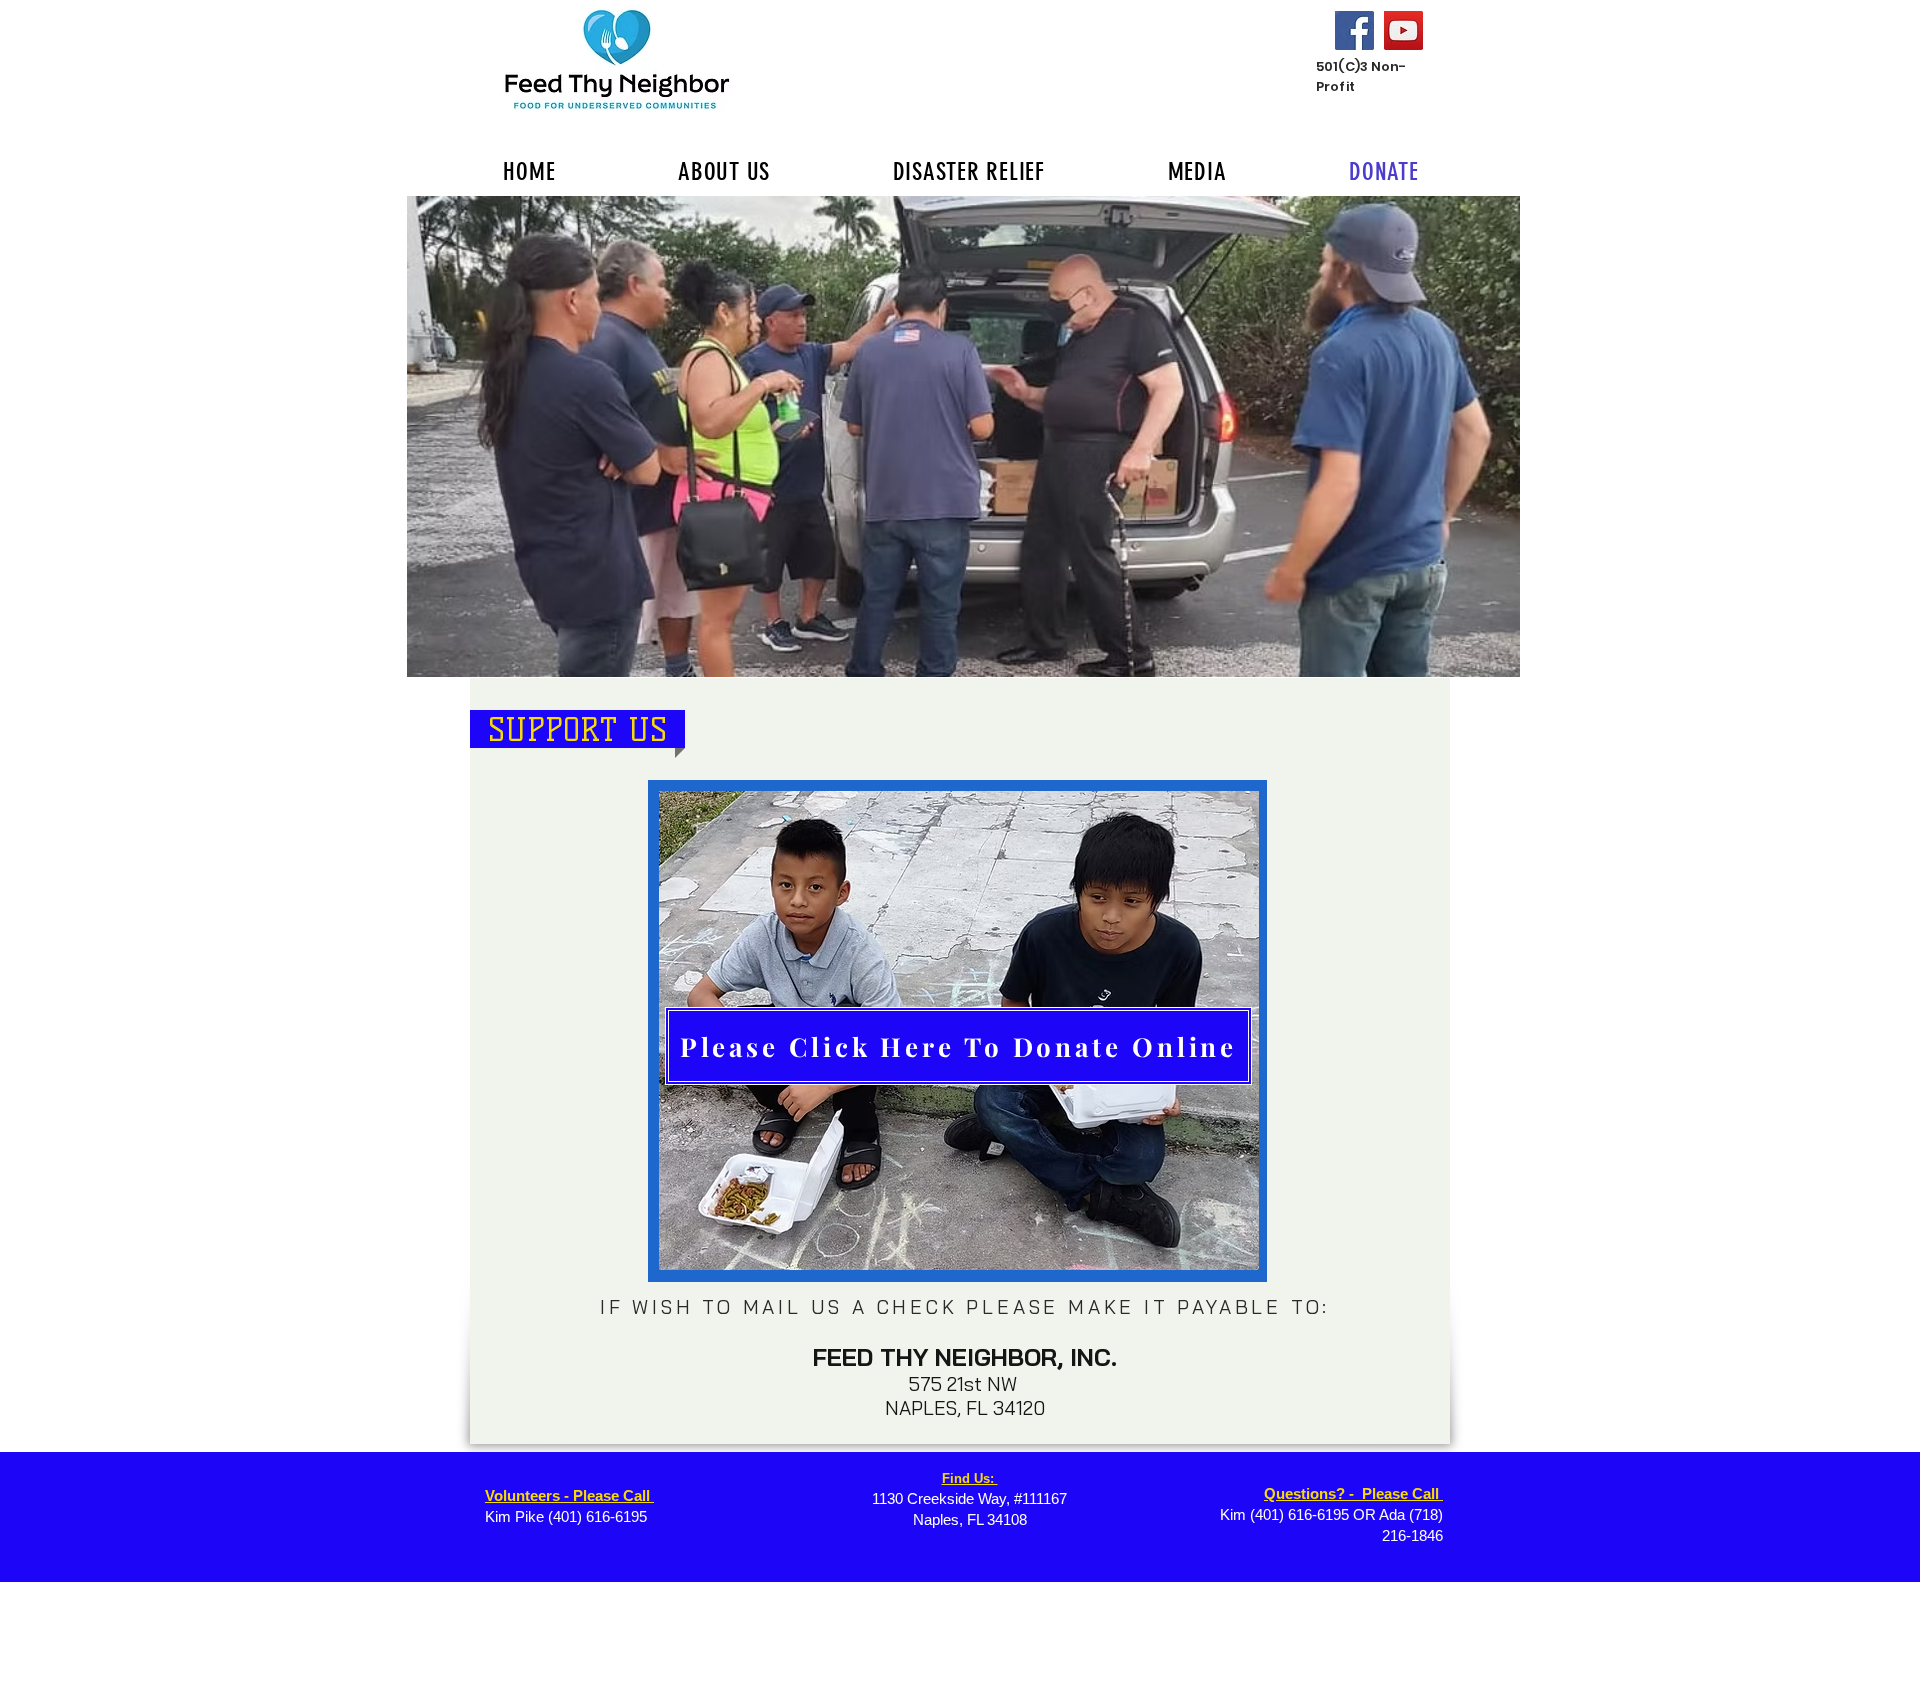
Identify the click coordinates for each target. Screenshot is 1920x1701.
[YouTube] (1403, 30)
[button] (963, 436)
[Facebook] (1354, 30)
